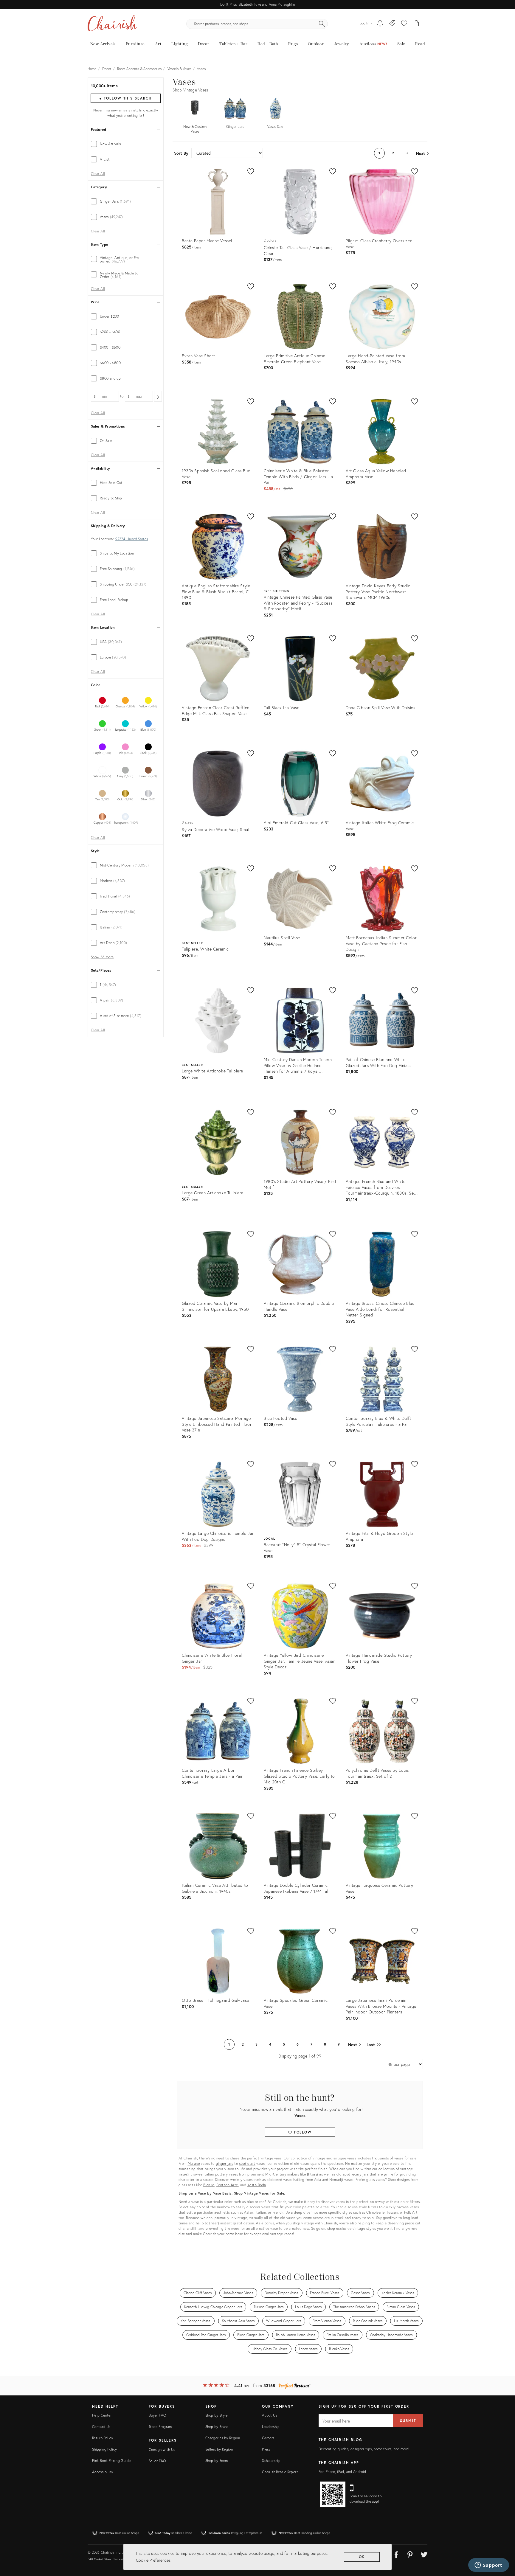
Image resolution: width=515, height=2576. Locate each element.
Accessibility (103, 2472)
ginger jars (225, 2163)
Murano (194, 2163)
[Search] (322, 24)
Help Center (102, 2415)
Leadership (271, 2427)
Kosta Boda (257, 2185)
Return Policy (103, 2438)
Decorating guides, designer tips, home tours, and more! (364, 2449)
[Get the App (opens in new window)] (333, 2494)
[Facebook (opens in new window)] (396, 2554)
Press (266, 2449)
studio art (247, 2163)
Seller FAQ (157, 2461)
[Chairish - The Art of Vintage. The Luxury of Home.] (112, 24)
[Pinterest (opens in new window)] (410, 2554)
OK (362, 2557)
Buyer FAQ (157, 2415)
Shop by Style (217, 2415)
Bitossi (313, 2174)
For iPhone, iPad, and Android (342, 2472)
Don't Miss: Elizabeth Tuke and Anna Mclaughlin (257, 4)
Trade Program (160, 2427)
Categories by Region (223, 2438)
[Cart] (417, 24)
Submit (408, 2421)
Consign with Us (162, 2450)
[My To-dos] (380, 24)
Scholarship (271, 2461)
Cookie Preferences (153, 2560)
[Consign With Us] (392, 24)
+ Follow (125, 98)
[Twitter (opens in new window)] (424, 2554)
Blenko (209, 2185)
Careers (268, 2438)
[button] (404, 24)
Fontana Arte (227, 2185)
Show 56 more (102, 957)
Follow (302, 2132)
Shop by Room (217, 2461)
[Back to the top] (503, 2545)
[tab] (126, 144)
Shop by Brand (217, 2427)
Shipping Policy (104, 2449)
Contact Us (101, 2427)
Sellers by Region (219, 2449)
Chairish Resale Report (280, 2472)
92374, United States (132, 539)
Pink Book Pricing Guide (111, 2461)
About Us (270, 2415)
